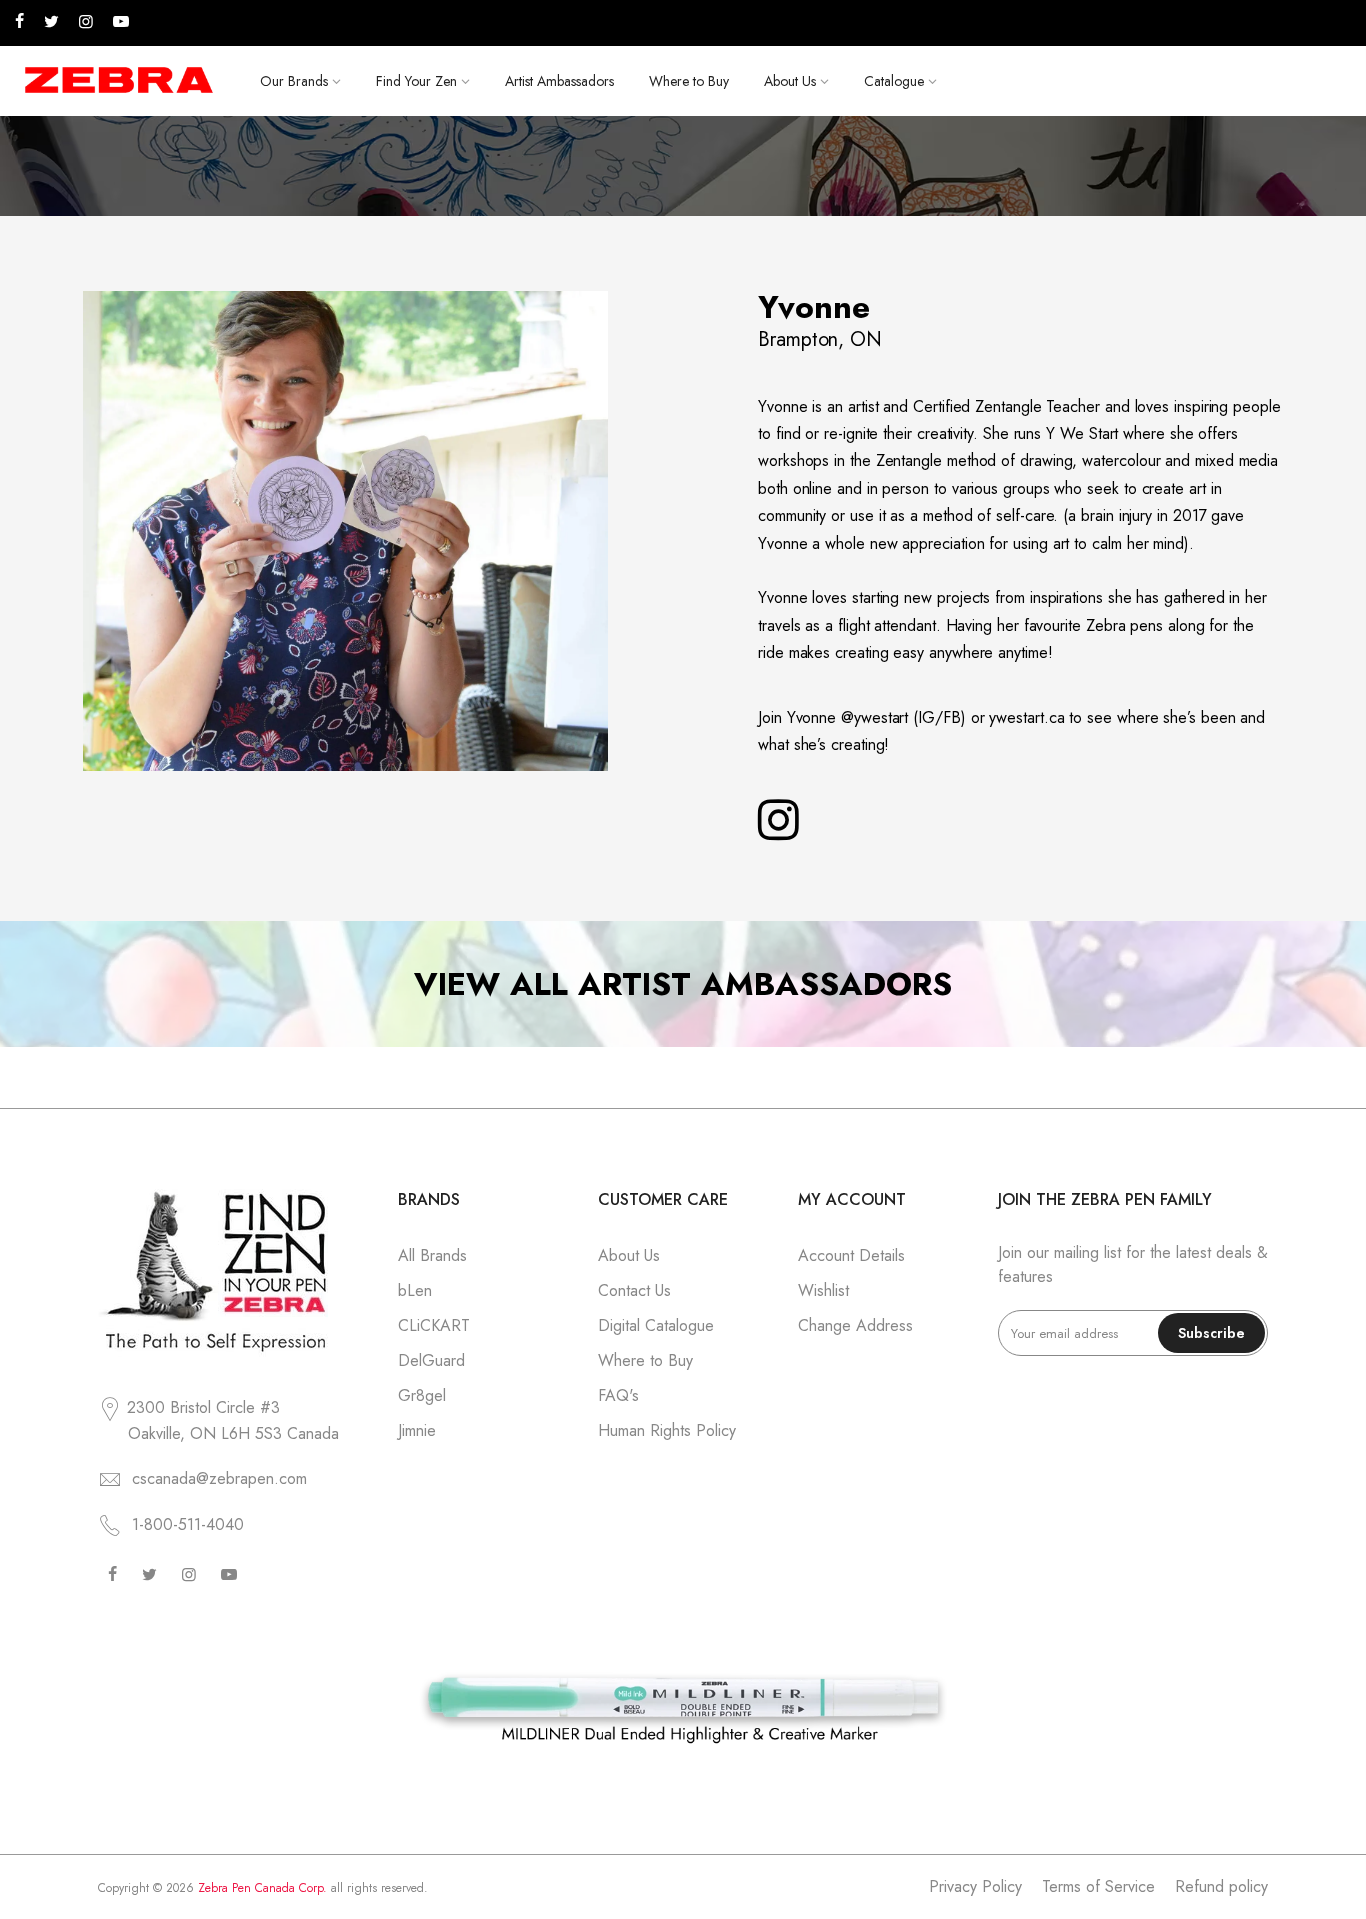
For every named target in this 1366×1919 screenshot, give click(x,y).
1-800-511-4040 (188, 1524)
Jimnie (417, 1430)
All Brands (432, 1255)
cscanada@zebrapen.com (219, 1478)
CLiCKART (434, 1325)
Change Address (855, 1325)
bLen (415, 1290)
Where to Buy (689, 81)
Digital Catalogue (656, 1325)
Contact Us (634, 1290)
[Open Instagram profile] (778, 821)
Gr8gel (422, 1395)
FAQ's (618, 1395)
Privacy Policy (975, 1886)
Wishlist (823, 1290)
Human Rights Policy (667, 1430)
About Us (790, 81)
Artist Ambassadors (559, 81)
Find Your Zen (416, 81)
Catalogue (894, 81)
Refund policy (1221, 1886)
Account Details (851, 1255)
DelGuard (431, 1360)
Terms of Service (1098, 1886)
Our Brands (294, 81)
